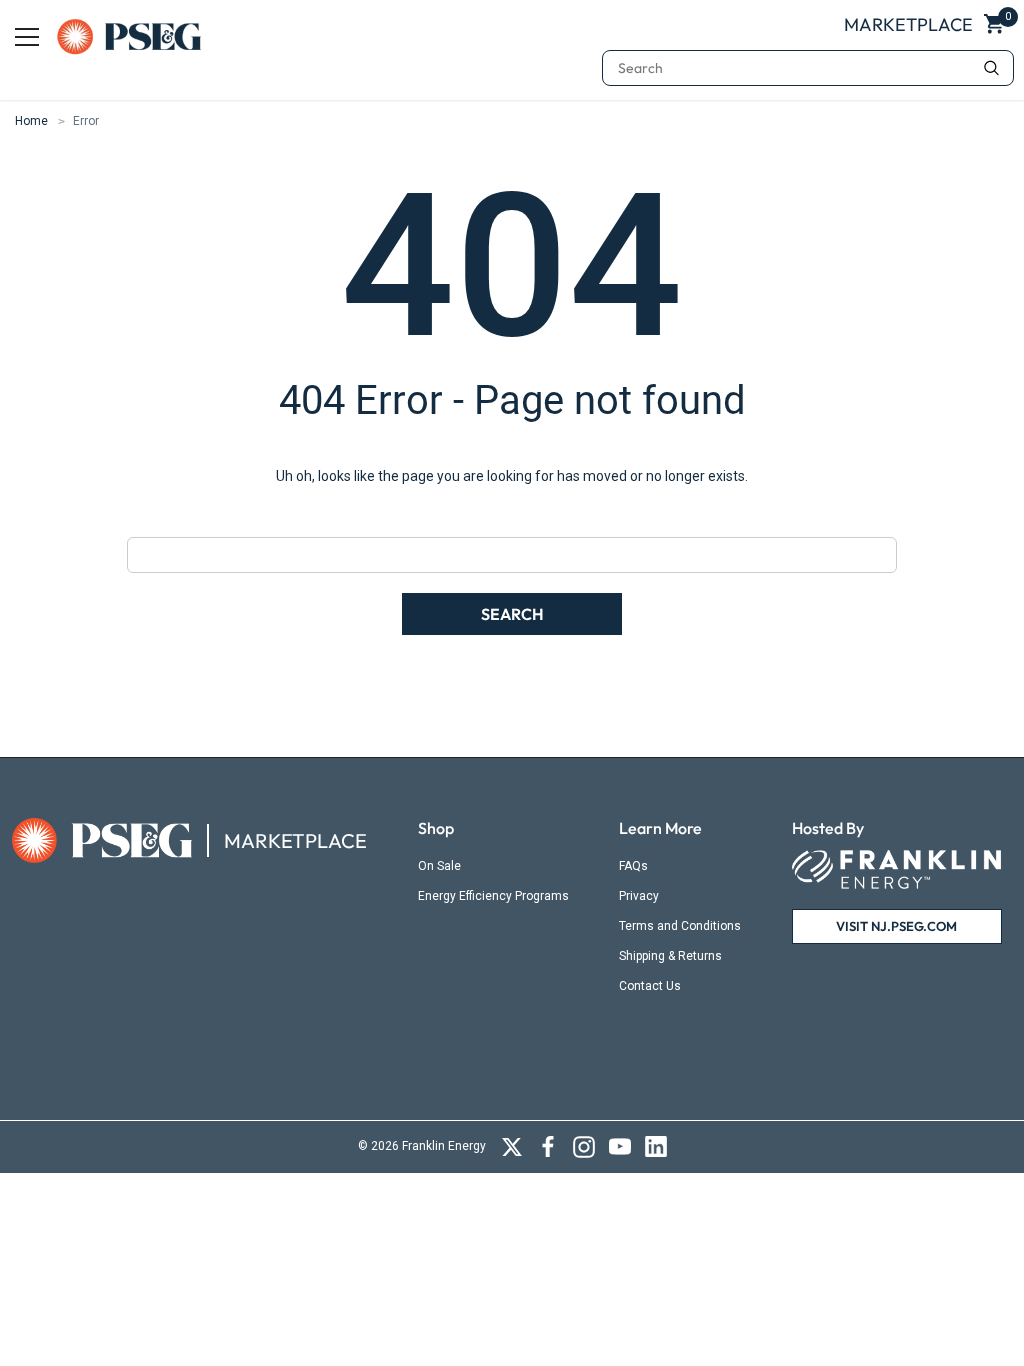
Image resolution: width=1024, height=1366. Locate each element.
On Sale (439, 866)
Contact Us (650, 986)
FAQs (633, 866)
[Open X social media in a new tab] (512, 1147)
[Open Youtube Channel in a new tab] (620, 1147)
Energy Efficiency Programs (493, 896)
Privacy (639, 896)
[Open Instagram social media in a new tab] (584, 1147)
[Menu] (27, 37)
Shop (436, 828)
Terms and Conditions (680, 926)
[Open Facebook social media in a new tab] (548, 1147)
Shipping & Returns (670, 956)
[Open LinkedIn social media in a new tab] (656, 1147)
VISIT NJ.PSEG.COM (896, 926)
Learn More (660, 828)
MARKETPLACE (295, 841)
